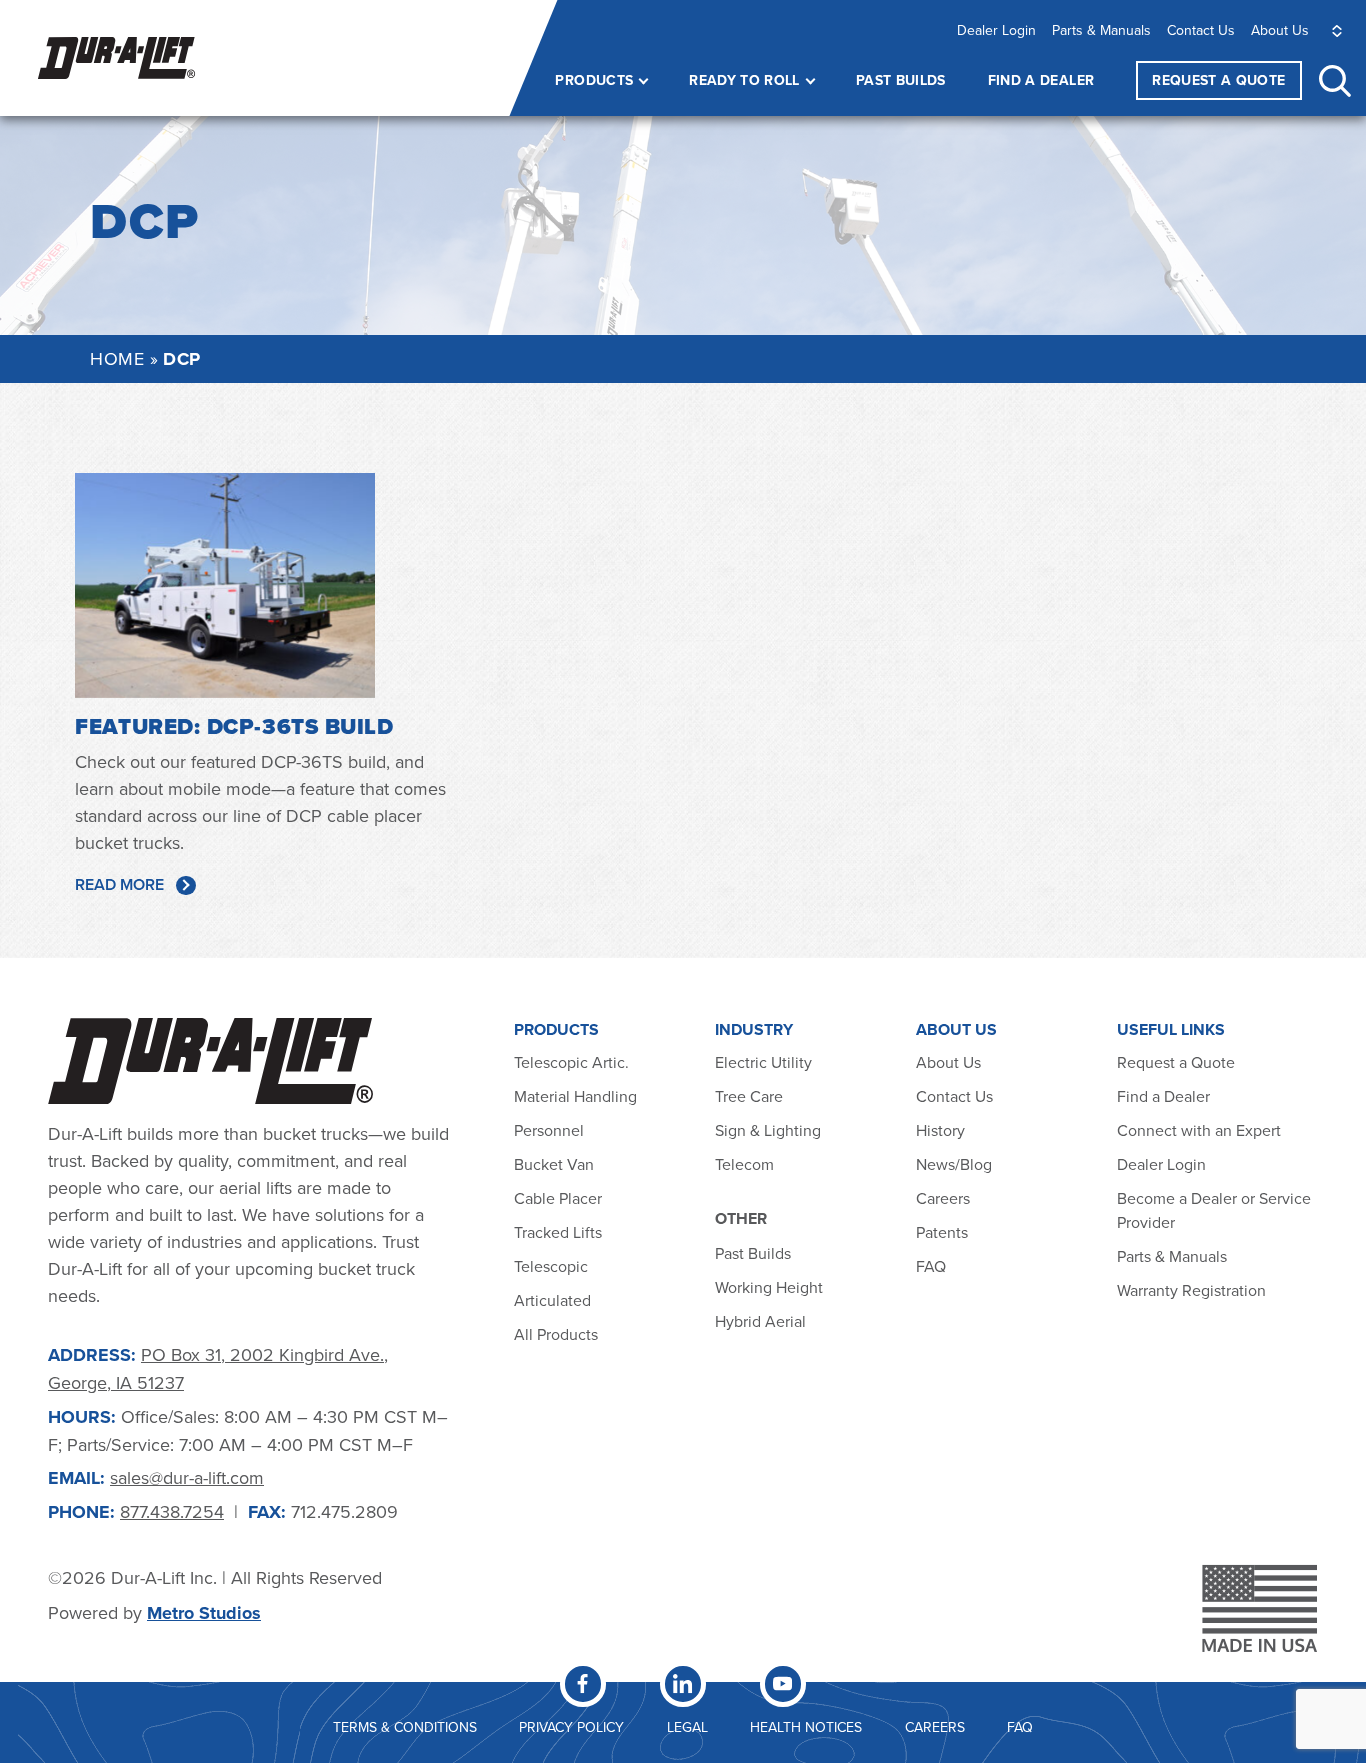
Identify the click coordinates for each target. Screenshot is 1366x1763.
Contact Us (1201, 30)
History (940, 1130)
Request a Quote (1176, 1062)
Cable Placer (558, 1198)
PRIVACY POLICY (571, 1727)
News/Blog (954, 1164)
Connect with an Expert (1199, 1130)
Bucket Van (554, 1164)
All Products (558, 1334)
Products (594, 80)
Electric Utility (763, 1062)
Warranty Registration (1191, 1290)
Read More (119, 884)
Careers (943, 1198)
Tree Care (749, 1096)
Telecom (744, 1164)
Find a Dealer (1041, 80)
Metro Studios (204, 1613)
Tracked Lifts (558, 1232)
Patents (942, 1232)
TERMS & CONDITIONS (405, 1727)
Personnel (549, 1130)
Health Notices (806, 1727)
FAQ (931, 1266)
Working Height (769, 1287)
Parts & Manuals (1101, 30)
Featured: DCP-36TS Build (234, 726)
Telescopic (551, 1266)
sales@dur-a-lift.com (187, 1477)
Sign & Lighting (768, 1130)
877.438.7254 (172, 1511)
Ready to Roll (744, 80)
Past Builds (901, 80)
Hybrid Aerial (760, 1321)
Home (117, 358)
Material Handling (575, 1096)
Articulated (552, 1300)
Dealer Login (996, 30)
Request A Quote (1218, 80)
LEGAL (687, 1727)
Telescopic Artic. (571, 1062)
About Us (1280, 30)
